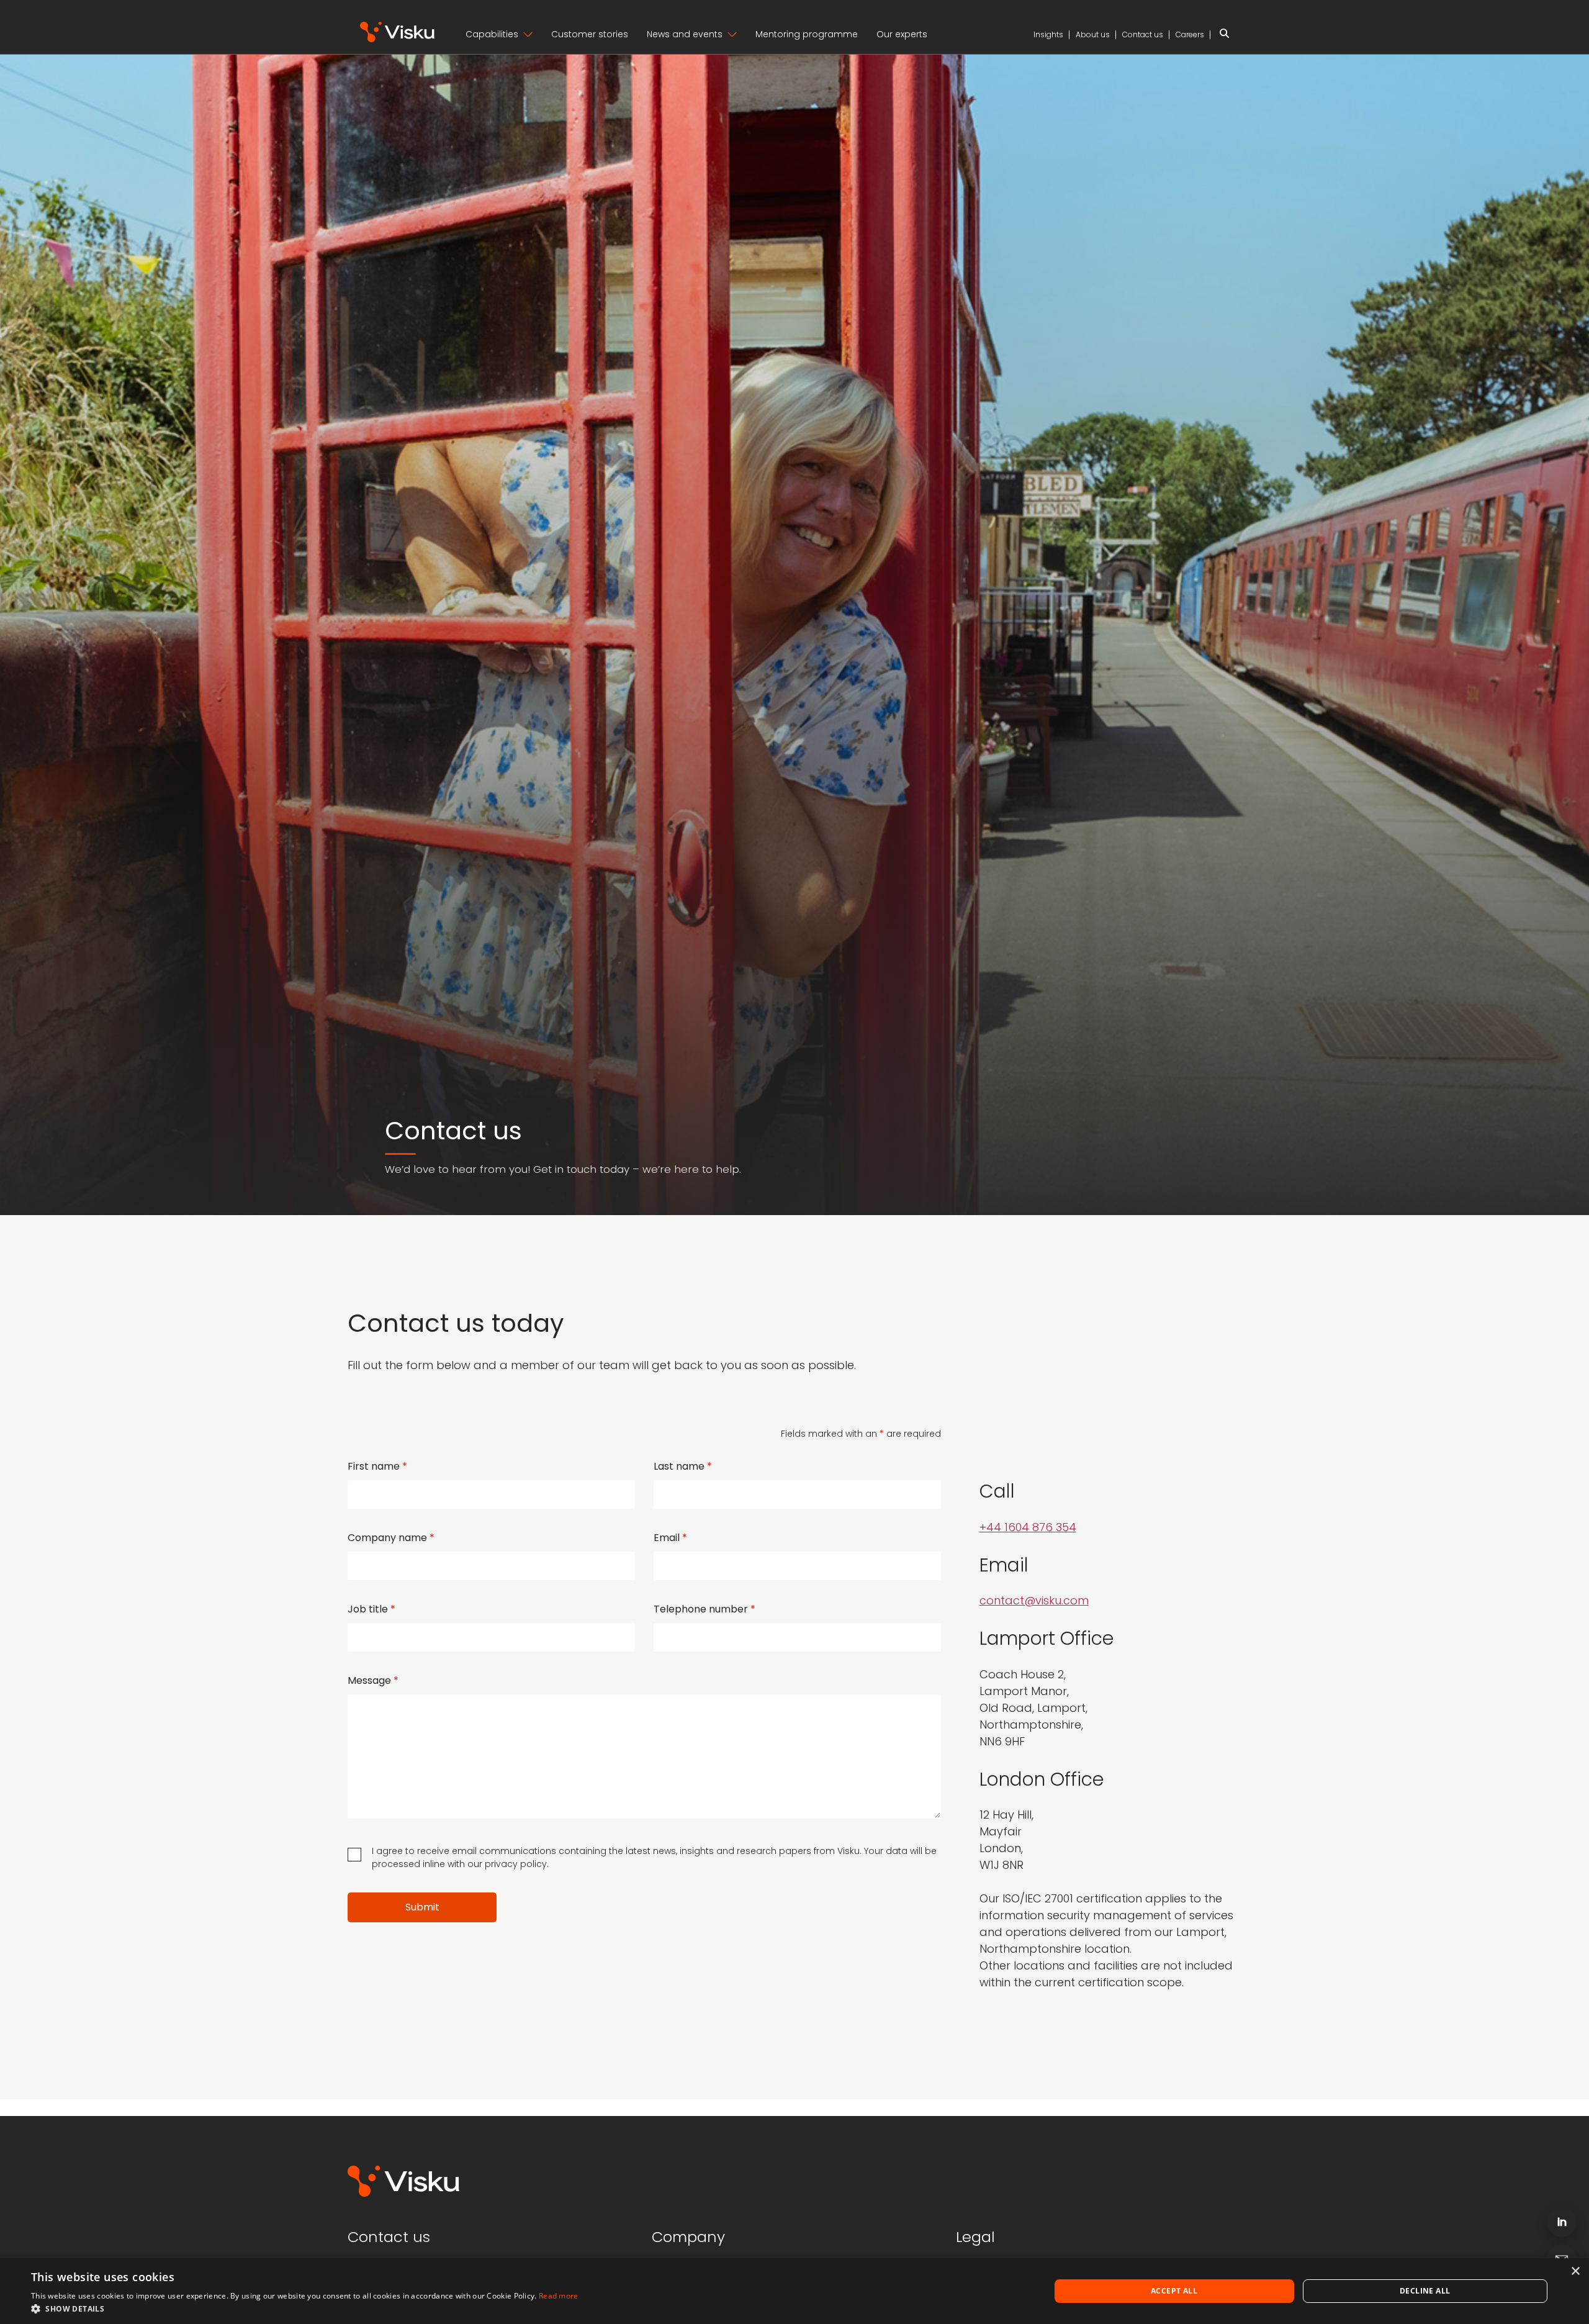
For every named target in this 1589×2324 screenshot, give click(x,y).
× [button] (1575, 2272)
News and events (685, 34)
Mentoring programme (807, 34)
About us (1093, 34)
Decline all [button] (1425, 2291)
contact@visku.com (1034, 1600)
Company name (391, 1538)
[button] (305, 2308)
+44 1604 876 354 (1028, 1527)
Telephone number (704, 1609)
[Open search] (1224, 35)
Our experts (902, 34)
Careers (1190, 34)
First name (377, 1466)
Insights (1048, 34)
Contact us (1143, 34)
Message (373, 1680)
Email (670, 1538)
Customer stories (590, 34)
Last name (683, 1466)
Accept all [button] (1174, 2291)
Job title (371, 1609)
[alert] (794, 2291)
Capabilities (492, 34)
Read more (559, 2296)
